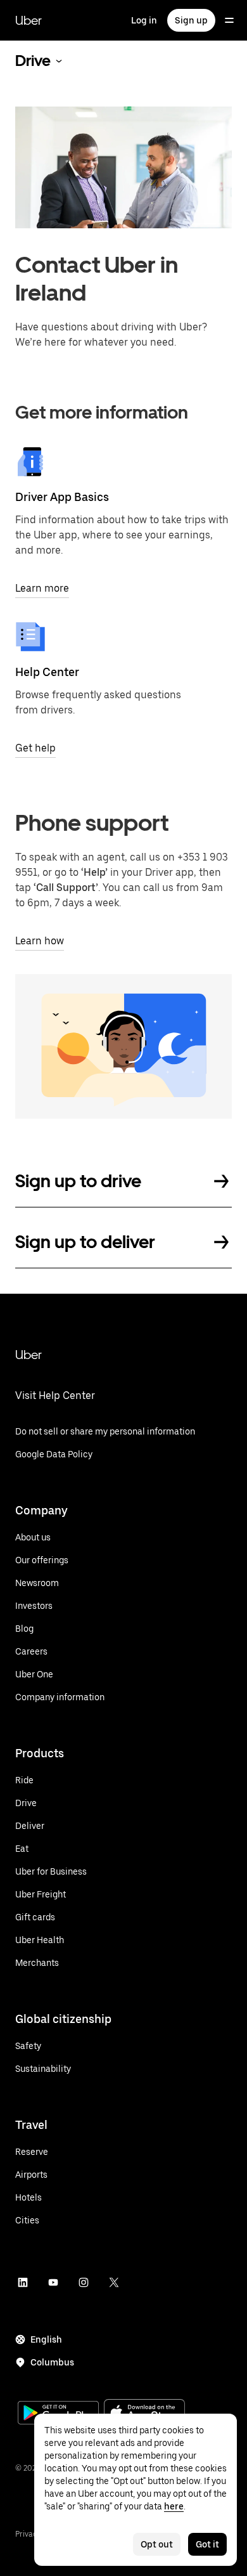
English (46, 2339)
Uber (28, 20)
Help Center (47, 672)
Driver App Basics (62, 497)
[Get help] (30, 637)
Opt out (157, 2544)
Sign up (191, 20)
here (174, 2506)
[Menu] (229, 20)
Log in (144, 20)
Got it (207, 2544)
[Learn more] (30, 462)
